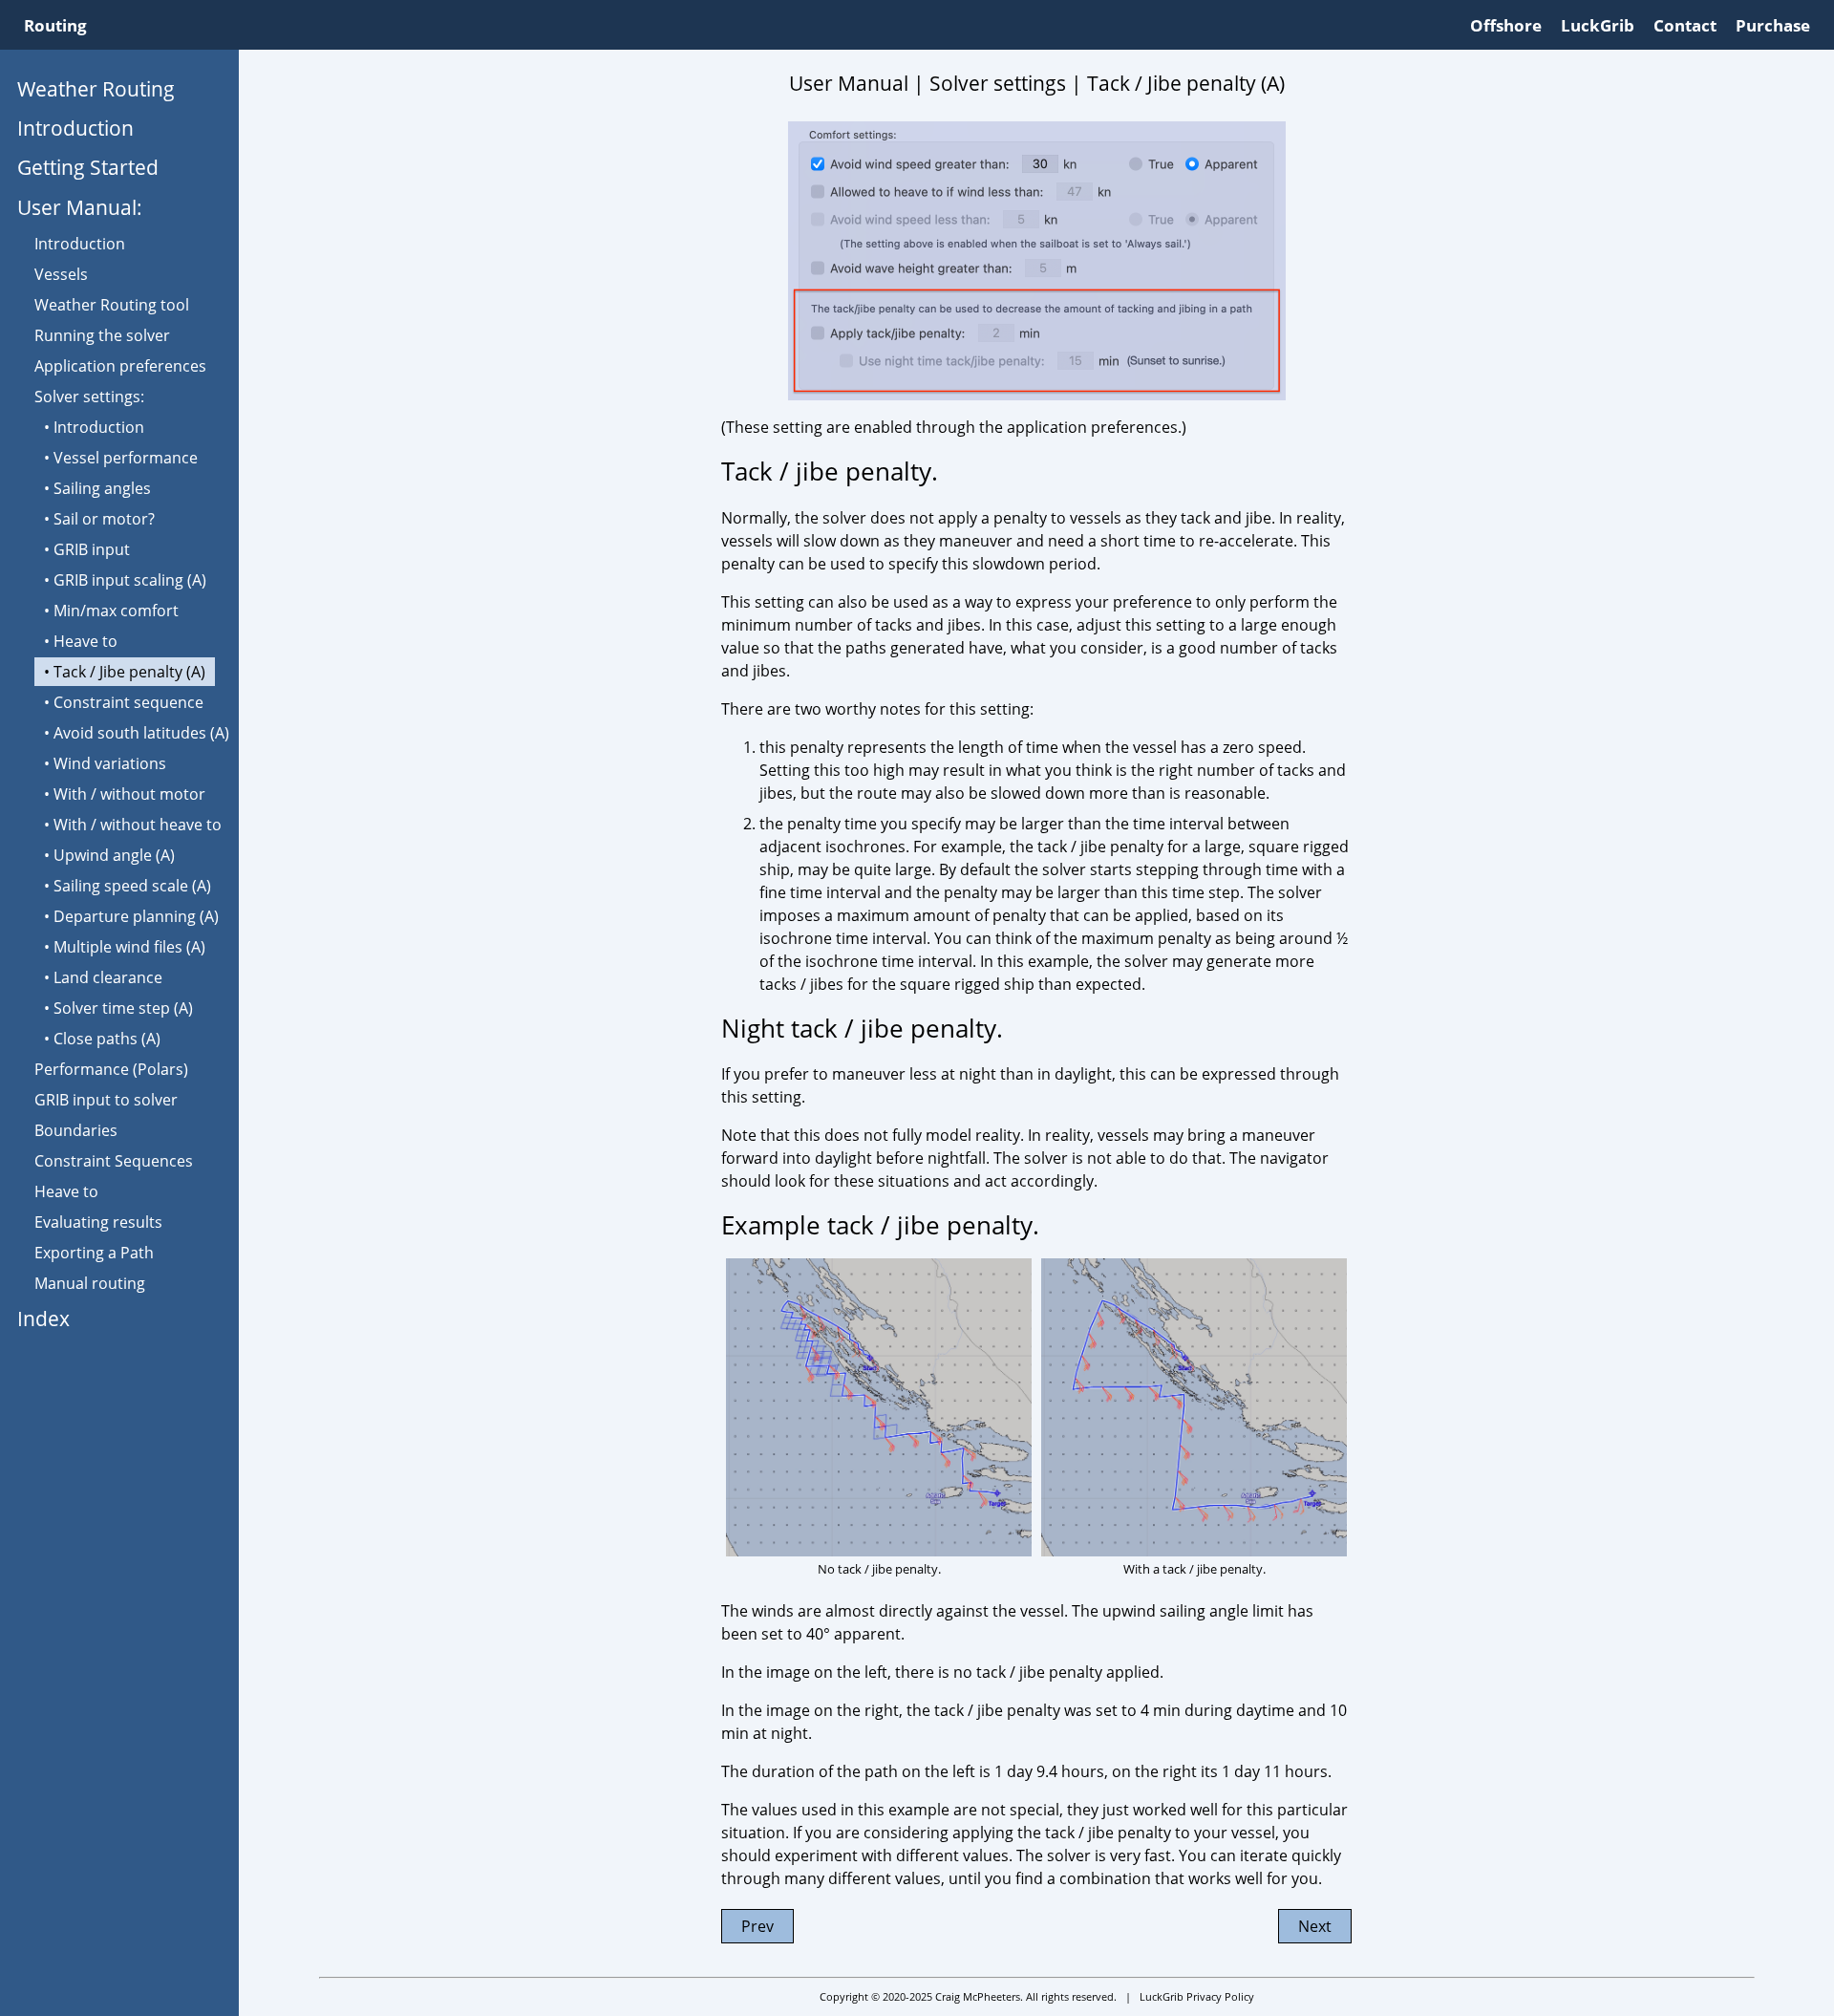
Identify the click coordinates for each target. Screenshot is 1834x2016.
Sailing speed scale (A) (132, 886)
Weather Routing (96, 89)
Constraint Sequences (114, 1161)
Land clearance (108, 977)
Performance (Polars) (111, 1069)
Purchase (1773, 25)
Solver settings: (89, 397)
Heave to (85, 641)
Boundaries (76, 1130)
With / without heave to (138, 825)
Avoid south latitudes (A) (141, 733)
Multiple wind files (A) (129, 947)
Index (43, 1319)
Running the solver (102, 335)
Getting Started (88, 167)
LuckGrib (1598, 25)
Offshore (1506, 25)
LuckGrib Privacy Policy (1197, 1996)
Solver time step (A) (123, 1008)
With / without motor (129, 794)
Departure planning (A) (136, 916)
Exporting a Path (94, 1253)
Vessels (61, 274)
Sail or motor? (104, 519)
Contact (1685, 25)
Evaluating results (98, 1222)
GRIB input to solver (106, 1100)
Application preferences (120, 366)
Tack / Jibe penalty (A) (129, 672)
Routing (55, 25)
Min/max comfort (116, 611)
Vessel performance (126, 458)
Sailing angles (102, 488)
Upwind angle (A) (114, 855)
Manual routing (90, 1283)
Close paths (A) (107, 1039)
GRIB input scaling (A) (130, 580)
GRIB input (92, 549)
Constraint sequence (128, 702)
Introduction (75, 128)
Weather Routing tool (112, 305)
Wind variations (110, 763)
